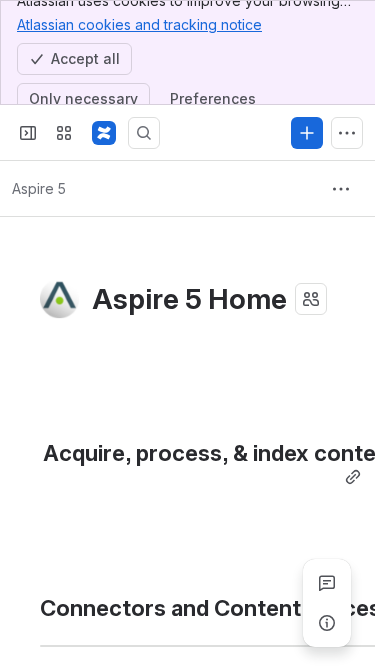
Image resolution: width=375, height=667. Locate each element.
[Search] (144, 133)
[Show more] (347, 133)
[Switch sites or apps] (64, 133)
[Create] (307, 133)
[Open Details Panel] (327, 623)
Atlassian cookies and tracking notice (139, 24)
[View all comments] (327, 583)
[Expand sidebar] (28, 133)
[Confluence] (104, 133)
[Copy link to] (353, 477)
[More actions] (341, 189)
